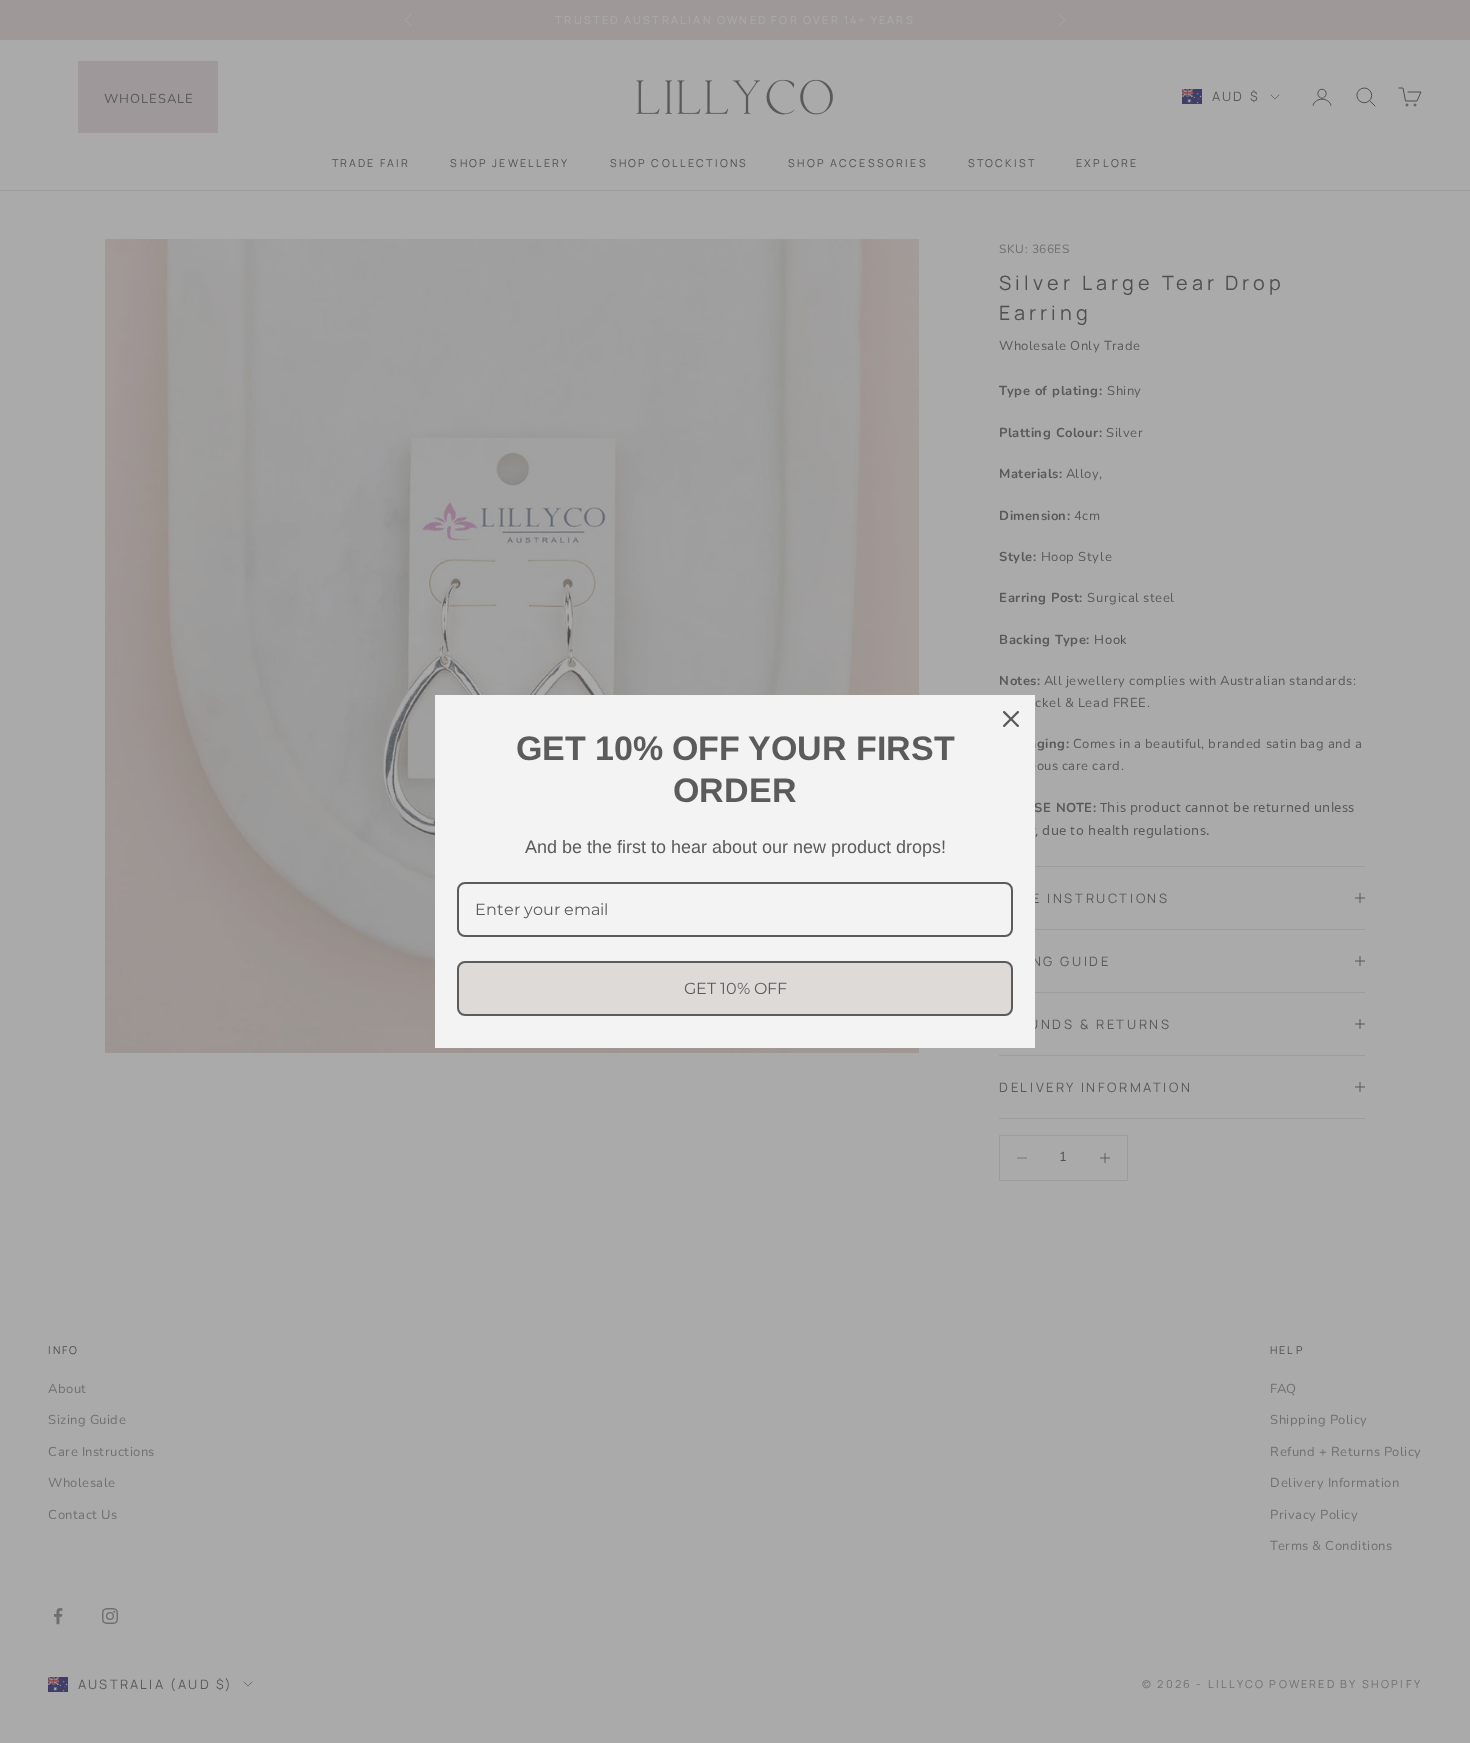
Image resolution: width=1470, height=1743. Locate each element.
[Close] (1011, 719)
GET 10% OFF (735, 988)
